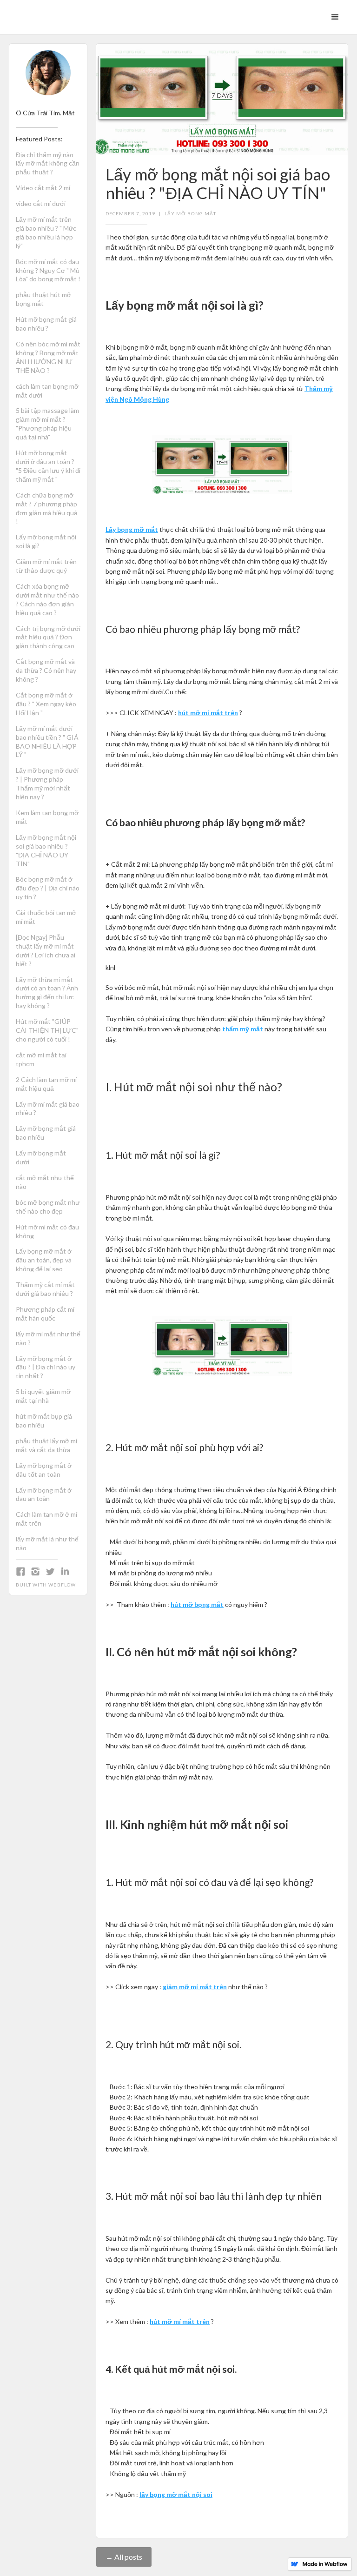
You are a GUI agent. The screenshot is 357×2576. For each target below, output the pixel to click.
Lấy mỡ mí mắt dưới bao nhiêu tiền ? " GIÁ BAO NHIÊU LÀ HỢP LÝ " (47, 742)
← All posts (124, 2557)
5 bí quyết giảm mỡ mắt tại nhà (43, 1396)
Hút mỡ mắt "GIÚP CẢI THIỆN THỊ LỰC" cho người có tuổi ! (47, 1030)
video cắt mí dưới (41, 203)
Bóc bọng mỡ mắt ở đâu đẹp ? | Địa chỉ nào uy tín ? (48, 888)
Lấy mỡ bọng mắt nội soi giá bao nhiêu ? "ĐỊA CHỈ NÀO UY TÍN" (46, 850)
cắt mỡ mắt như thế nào (45, 1182)
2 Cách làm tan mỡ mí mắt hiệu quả (46, 1084)
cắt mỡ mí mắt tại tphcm (41, 1059)
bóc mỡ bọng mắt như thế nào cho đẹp (48, 1207)
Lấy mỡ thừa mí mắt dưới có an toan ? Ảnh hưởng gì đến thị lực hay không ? (47, 993)
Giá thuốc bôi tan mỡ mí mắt (46, 917)
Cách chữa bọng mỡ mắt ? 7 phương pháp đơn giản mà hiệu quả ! (47, 508)
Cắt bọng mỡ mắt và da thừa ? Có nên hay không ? (46, 670)
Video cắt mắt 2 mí (43, 188)
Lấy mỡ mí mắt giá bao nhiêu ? (48, 1109)
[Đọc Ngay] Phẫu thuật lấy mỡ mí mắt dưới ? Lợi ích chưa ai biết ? (46, 950)
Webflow (62, 1585)
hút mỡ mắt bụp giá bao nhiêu (44, 1421)
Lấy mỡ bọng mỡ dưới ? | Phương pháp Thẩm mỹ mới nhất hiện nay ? (47, 783)
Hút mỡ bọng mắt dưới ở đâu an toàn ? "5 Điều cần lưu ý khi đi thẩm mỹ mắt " (48, 466)
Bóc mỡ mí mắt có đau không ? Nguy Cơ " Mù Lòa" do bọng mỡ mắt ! (48, 270)
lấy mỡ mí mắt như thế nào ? (48, 1338)
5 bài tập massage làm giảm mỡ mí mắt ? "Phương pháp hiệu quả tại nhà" (47, 424)
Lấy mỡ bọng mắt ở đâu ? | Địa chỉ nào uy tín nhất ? (46, 1367)
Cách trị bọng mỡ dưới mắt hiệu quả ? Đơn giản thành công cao (48, 637)
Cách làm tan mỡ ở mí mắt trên (46, 1519)
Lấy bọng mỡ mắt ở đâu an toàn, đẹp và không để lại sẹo (44, 1260)
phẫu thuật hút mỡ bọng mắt (43, 299)
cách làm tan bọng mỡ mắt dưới (47, 391)
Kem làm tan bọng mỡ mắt (47, 817)
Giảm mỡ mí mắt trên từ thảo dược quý (46, 566)
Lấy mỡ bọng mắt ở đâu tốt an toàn (44, 1470)
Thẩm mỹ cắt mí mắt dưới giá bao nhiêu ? (45, 1289)
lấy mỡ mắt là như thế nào (47, 1543)
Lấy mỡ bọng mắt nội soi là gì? (46, 541)
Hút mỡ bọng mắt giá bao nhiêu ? (46, 324)
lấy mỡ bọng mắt (190, 213)
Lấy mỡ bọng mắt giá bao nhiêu (46, 1133)
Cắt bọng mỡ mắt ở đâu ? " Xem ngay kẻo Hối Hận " (46, 704)
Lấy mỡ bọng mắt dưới (41, 1157)
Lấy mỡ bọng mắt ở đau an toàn (44, 1494)
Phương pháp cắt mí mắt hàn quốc (45, 1314)
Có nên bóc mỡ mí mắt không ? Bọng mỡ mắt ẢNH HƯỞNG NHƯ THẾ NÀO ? (48, 357)
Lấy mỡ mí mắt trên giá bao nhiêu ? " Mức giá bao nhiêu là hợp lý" (46, 232)
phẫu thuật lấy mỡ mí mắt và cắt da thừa (46, 1445)
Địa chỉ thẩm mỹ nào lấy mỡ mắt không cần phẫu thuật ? (48, 163)
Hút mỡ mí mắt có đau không (47, 1231)
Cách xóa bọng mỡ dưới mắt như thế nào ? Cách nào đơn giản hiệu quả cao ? (47, 599)
